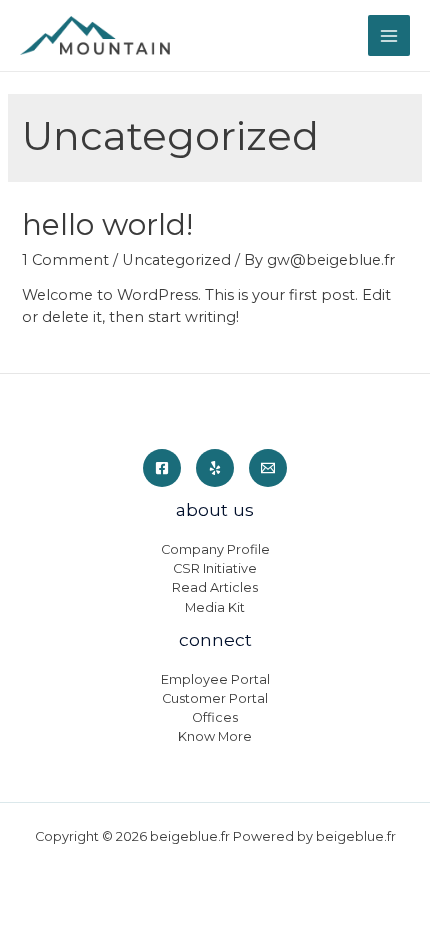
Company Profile (215, 549)
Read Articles (215, 587)
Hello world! (107, 224)
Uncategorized (176, 260)
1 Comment (65, 260)
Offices (215, 717)
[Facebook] (162, 468)
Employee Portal (215, 679)
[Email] (268, 468)
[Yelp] (215, 468)
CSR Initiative (215, 568)
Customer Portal (215, 698)
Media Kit (215, 607)
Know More (215, 736)
